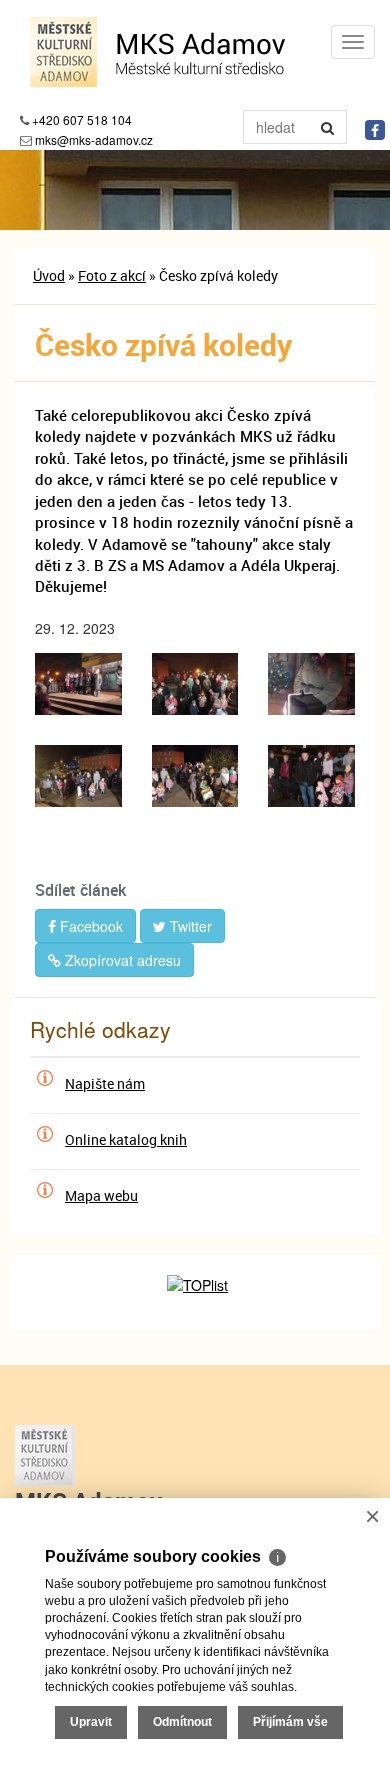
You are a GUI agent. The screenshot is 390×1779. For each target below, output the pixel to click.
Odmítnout (182, 1722)
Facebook (89, 926)
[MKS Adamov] (195, 1455)
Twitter (189, 926)
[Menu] (353, 42)
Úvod (49, 275)
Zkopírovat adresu (121, 960)
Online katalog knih (126, 1139)
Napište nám (105, 1083)
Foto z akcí (112, 275)
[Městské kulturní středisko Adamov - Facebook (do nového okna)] (375, 130)
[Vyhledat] (328, 127)
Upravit (91, 1722)
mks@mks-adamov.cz (94, 139)
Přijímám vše (290, 1722)
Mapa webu (101, 1195)
